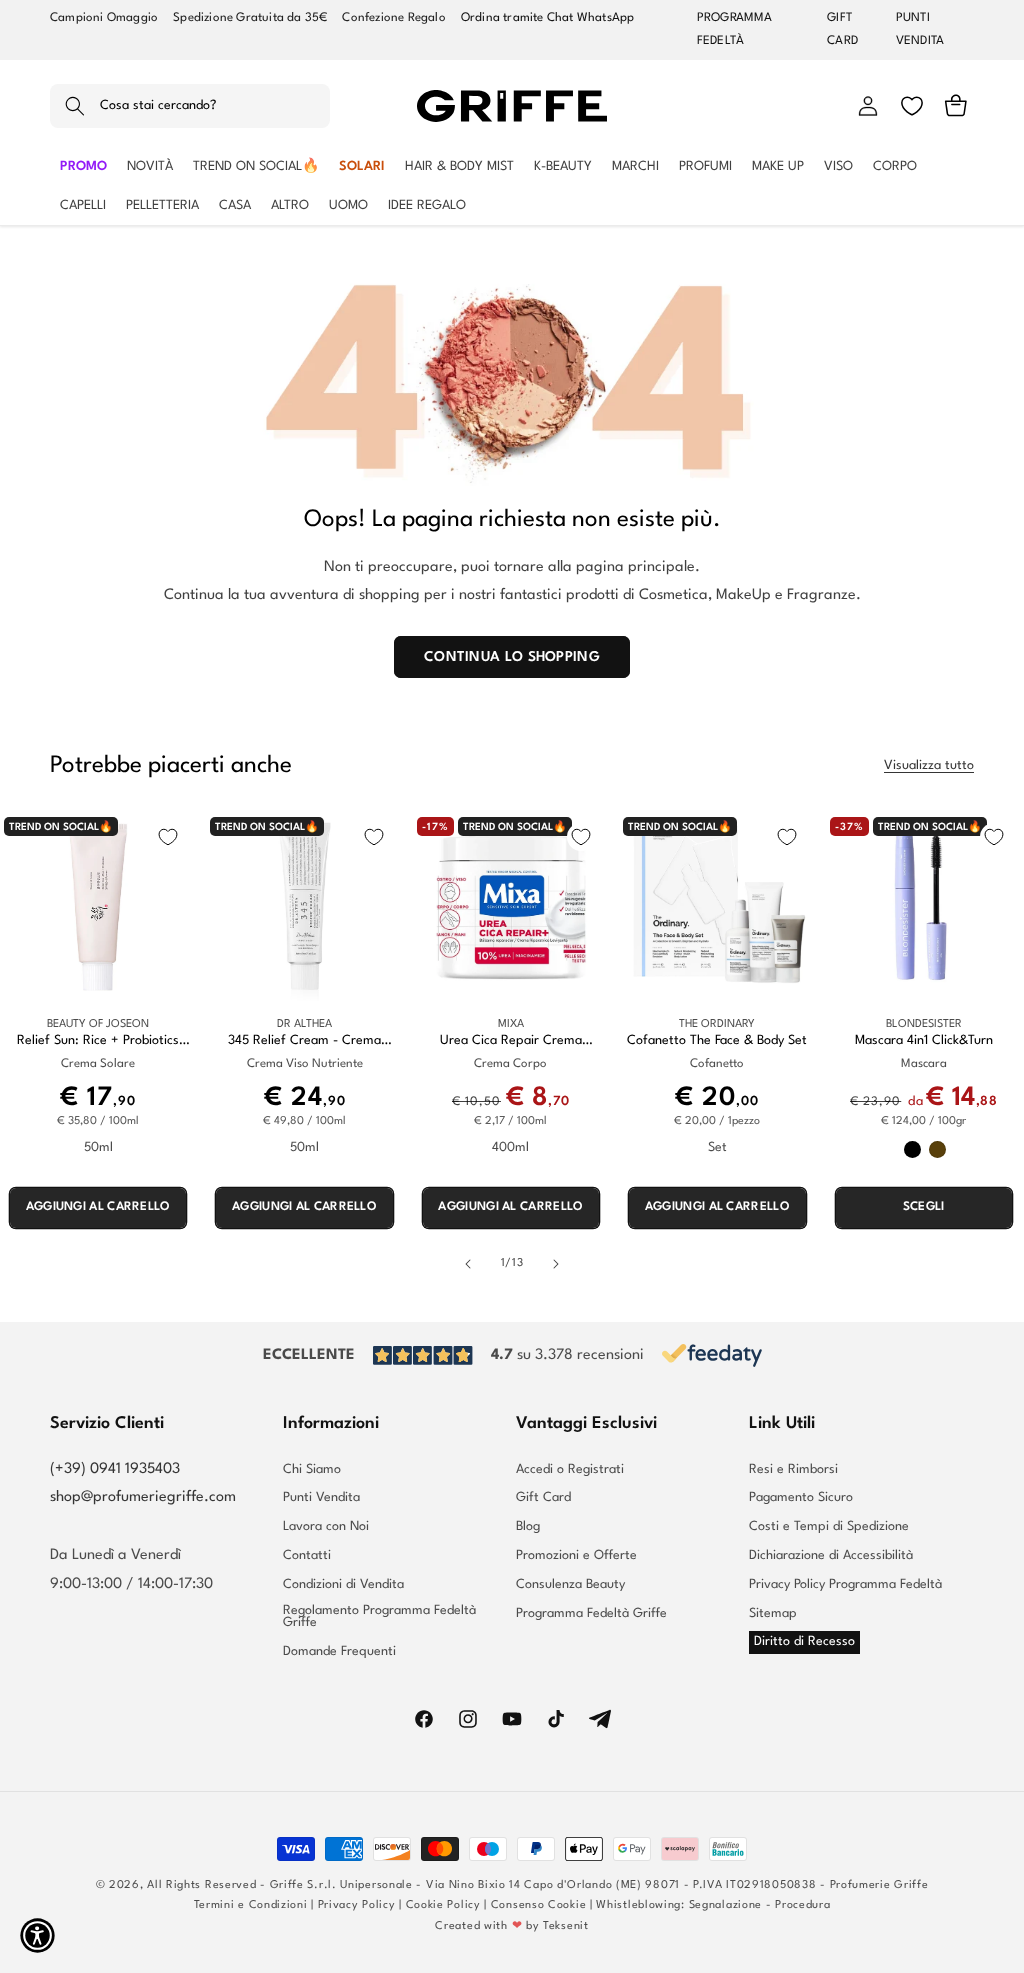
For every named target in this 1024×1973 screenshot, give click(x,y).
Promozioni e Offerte (576, 1555)
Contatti (307, 1555)
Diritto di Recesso (804, 1641)
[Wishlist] (912, 106)
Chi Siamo (312, 1470)
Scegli (924, 1207)
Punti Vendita (321, 1497)
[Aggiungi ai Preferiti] (168, 837)
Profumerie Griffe (879, 1885)
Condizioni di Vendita (343, 1584)
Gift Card (543, 1497)
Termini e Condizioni (251, 1905)
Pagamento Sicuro (801, 1497)
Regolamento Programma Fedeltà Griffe (379, 1617)
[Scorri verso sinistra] (468, 1264)
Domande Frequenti (339, 1651)
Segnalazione (725, 1905)
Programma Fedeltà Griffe (591, 1613)
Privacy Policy (357, 1905)
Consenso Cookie (539, 1905)
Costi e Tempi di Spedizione (829, 1526)
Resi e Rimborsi (793, 1470)
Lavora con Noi (326, 1526)
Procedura (802, 1905)
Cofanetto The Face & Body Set (717, 1040)
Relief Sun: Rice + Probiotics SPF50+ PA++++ (98, 1041)
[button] (190, 106)
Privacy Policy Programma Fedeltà (845, 1584)
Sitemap (773, 1613)
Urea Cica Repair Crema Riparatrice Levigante (511, 1041)
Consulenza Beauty (570, 1584)
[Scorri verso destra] (556, 1264)
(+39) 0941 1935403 (115, 1469)
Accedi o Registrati (570, 1470)
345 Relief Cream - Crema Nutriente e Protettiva (304, 1041)
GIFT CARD (842, 29)
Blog (528, 1526)
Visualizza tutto (929, 765)
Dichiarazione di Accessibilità (831, 1555)
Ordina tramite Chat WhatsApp (548, 18)
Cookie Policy (443, 1905)
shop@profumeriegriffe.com (143, 1497)
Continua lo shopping (512, 657)
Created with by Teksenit (511, 1926)
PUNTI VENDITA (920, 29)
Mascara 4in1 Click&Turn (924, 1040)
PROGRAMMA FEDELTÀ (735, 29)
